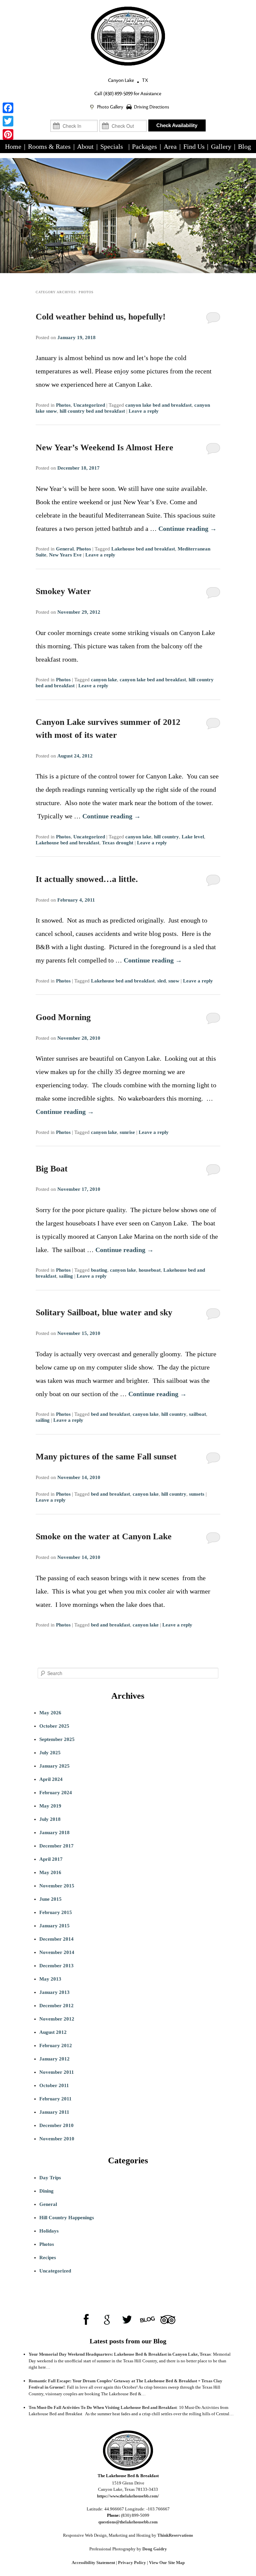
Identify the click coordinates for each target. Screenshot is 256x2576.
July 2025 (50, 1753)
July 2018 (50, 1819)
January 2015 (54, 1926)
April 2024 (51, 1779)
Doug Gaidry (155, 2549)
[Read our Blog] (147, 2320)
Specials (112, 146)
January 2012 (54, 2059)
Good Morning (63, 1017)
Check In (74, 117)
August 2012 (53, 2032)
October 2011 (54, 2085)
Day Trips (50, 2178)
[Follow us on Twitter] (127, 2320)
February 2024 (56, 1793)
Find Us (194, 146)
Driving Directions (151, 107)
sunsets (197, 1494)
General (65, 549)
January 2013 (54, 1992)
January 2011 (54, 2112)
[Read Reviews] (168, 2320)
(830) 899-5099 (118, 94)
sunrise (127, 1132)
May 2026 (50, 1713)
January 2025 (54, 1766)
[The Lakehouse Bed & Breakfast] (128, 36)
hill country (166, 837)
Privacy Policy (132, 2563)
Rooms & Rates (49, 146)
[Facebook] (8, 108)
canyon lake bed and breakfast (158, 405)
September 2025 (57, 1739)
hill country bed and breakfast (92, 411)
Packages (144, 146)
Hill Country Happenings (67, 2218)
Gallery (221, 146)
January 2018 (54, 1832)
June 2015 (50, 1899)
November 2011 (57, 2072)
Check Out (123, 117)
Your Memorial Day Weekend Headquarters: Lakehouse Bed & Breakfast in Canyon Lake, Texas (120, 2354)
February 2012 (56, 2045)
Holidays (49, 2231)
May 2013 (50, 1979)
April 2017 (51, 1859)
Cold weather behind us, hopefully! (101, 317)
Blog (244, 146)
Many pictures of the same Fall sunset (106, 1457)
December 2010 (56, 2125)
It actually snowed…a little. (87, 879)
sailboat (197, 1414)
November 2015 (57, 1886)
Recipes (48, 2257)
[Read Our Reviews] (107, 2320)
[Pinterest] (8, 134)
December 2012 (56, 2006)
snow (174, 981)
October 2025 (54, 1726)
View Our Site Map (167, 2563)
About (85, 146)
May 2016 (50, 1872)
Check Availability (177, 125)
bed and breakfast (110, 1414)
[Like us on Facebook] (86, 2320)
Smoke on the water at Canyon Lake (104, 1536)
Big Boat (52, 1169)
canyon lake (104, 680)
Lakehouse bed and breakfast (143, 549)
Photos (63, 405)
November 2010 (57, 2139)
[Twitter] (8, 121)
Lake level (193, 837)
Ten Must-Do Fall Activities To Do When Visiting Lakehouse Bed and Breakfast (103, 2407)
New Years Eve (65, 555)
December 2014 (56, 1939)
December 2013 (56, 1966)
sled (161, 981)
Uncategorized (89, 405)
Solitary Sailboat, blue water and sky (104, 1312)
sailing (66, 1276)
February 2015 (56, 1912)
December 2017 (56, 1846)
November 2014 (57, 1952)
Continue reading (187, 529)
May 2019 (50, 1806)
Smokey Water (63, 591)
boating (99, 1270)
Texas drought (118, 843)
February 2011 (55, 2099)
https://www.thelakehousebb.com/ (128, 2496)
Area (170, 146)
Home (13, 146)
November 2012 (57, 2019)
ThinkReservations (175, 2535)
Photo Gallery (110, 107)
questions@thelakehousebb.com (128, 2522)
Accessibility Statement (93, 2563)
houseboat (150, 1270)
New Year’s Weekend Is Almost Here (104, 447)
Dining (46, 2191)
